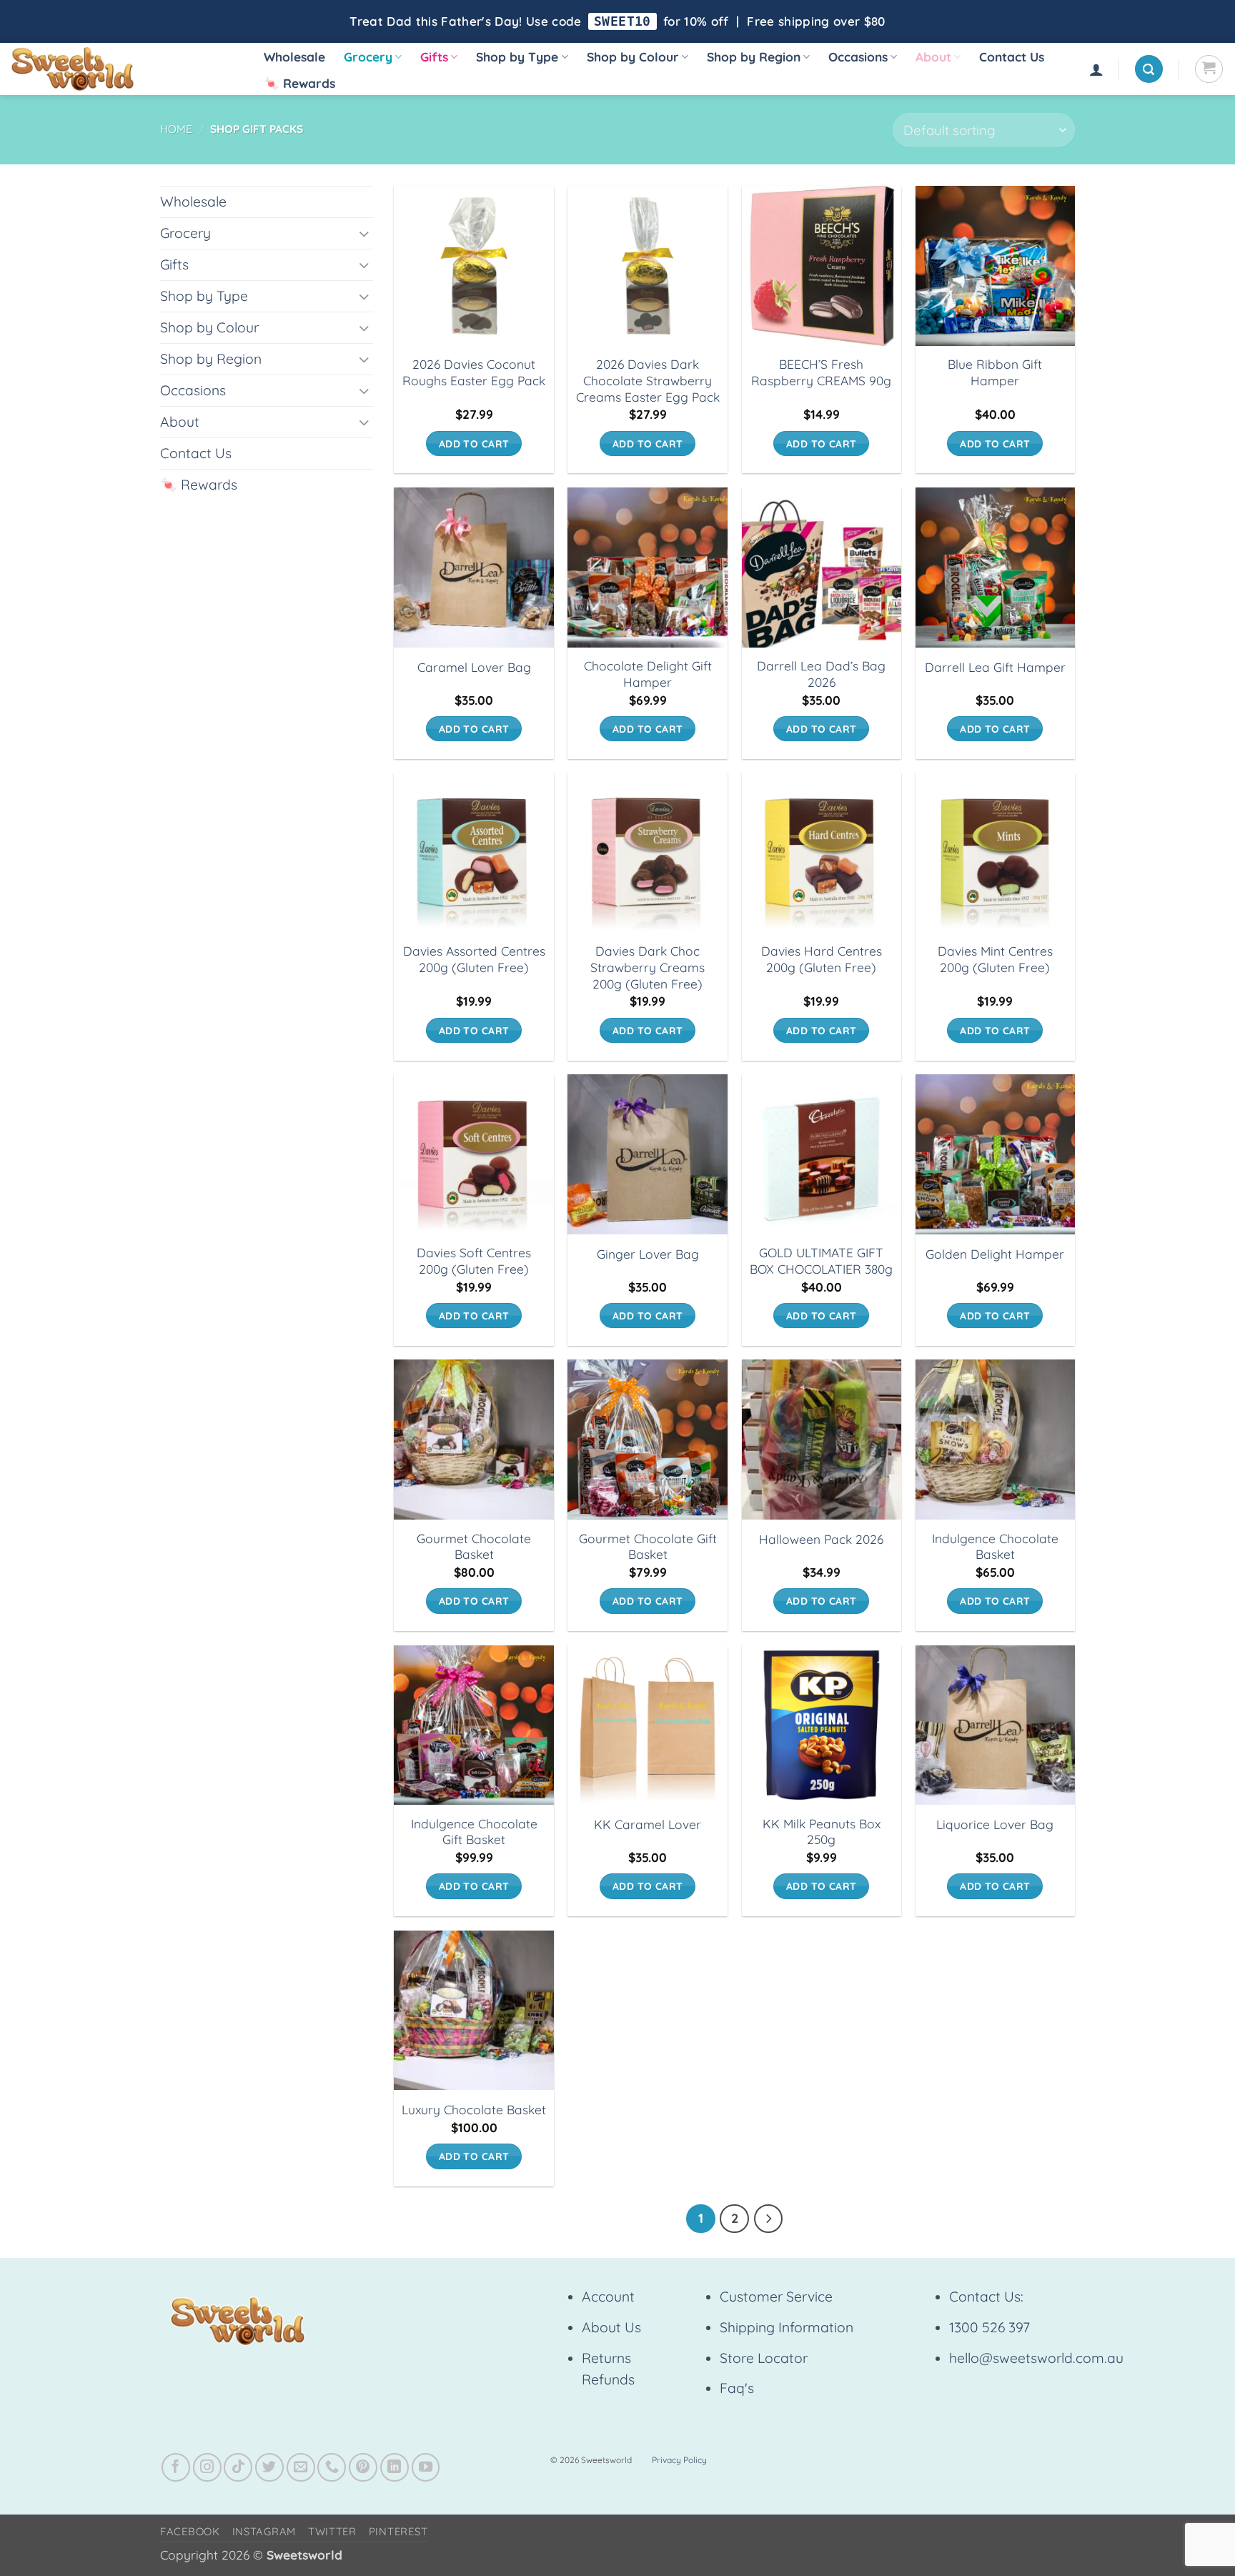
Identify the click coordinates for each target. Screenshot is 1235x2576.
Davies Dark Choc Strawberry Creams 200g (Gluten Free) (648, 967)
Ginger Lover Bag (648, 1254)
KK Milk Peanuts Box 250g (822, 1832)
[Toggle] (364, 233)
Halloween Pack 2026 (821, 1539)
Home (176, 129)
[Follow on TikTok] (238, 2467)
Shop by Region (754, 57)
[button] (1096, 69)
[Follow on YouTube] (426, 2467)
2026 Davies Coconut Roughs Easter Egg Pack (474, 372)
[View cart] (1209, 69)
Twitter (332, 2531)
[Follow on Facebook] (176, 2467)
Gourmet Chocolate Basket (474, 1547)
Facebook (190, 2531)
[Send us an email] (301, 2467)
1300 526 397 (990, 2327)
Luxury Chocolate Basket (474, 2110)
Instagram (264, 2531)
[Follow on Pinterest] (363, 2467)
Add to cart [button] (474, 444)
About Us (611, 2327)
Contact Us (1012, 57)
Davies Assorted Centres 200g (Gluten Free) (474, 959)
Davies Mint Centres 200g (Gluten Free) (995, 959)
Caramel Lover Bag (474, 667)
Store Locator (764, 2358)
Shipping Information (787, 2327)
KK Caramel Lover (648, 1824)
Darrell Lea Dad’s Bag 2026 (821, 674)
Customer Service (776, 2297)
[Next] (769, 2219)
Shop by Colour (633, 57)
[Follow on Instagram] (207, 2467)
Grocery (368, 57)
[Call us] (332, 2467)
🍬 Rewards (299, 83)
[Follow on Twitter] (269, 2467)
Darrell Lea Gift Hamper (995, 667)
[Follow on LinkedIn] (395, 2467)
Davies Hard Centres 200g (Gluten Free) (822, 959)
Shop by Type (517, 57)
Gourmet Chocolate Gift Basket (648, 1547)
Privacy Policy (679, 2460)
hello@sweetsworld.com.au (1036, 2358)
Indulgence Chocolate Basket (995, 1547)
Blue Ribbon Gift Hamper (995, 372)
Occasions (858, 57)
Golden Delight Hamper (995, 1254)
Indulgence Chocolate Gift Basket (474, 1832)
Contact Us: (986, 2297)
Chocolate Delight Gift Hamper (648, 674)
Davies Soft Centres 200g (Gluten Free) (474, 1261)
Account (608, 2297)
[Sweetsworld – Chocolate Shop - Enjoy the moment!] (122, 69)
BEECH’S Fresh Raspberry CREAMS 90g (821, 372)
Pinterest (398, 2531)
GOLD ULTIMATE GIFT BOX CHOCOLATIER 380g (821, 1261)
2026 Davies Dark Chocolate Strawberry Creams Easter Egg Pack (648, 380)
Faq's (737, 2388)
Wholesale (294, 57)
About (933, 57)
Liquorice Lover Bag (995, 1824)
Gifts (434, 57)
